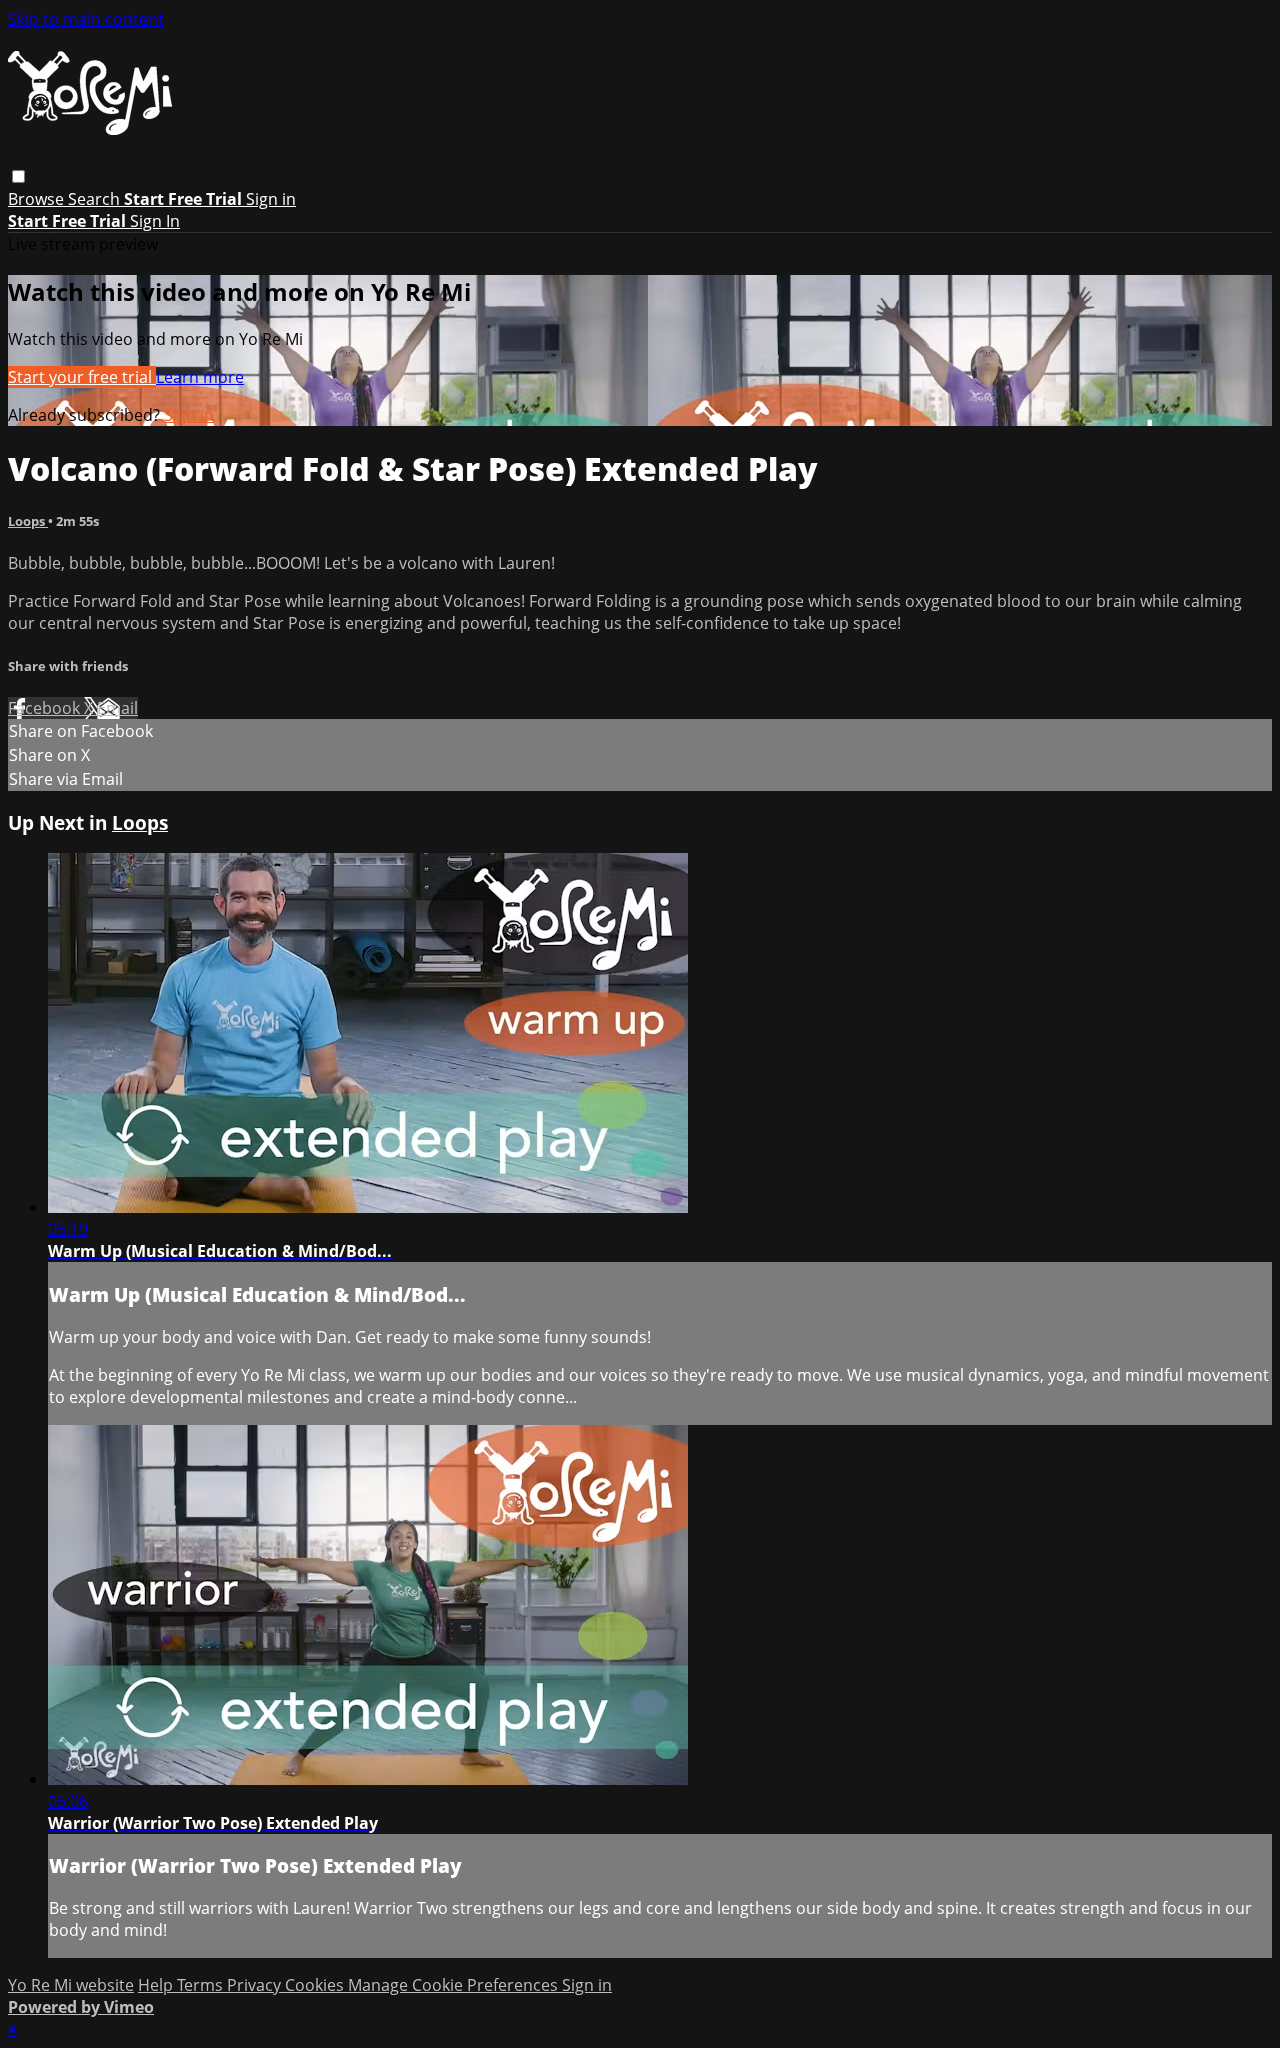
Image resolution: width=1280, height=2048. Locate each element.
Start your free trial (82, 377)
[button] (18, 176)
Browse (38, 199)
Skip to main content (86, 19)
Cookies (316, 1985)
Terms (202, 1985)
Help (157, 1985)
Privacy (256, 1985)
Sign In (155, 221)
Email (117, 708)
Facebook (46, 708)
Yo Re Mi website (71, 1985)
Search (96, 199)
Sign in (271, 199)
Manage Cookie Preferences (455, 1985)
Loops (28, 521)
